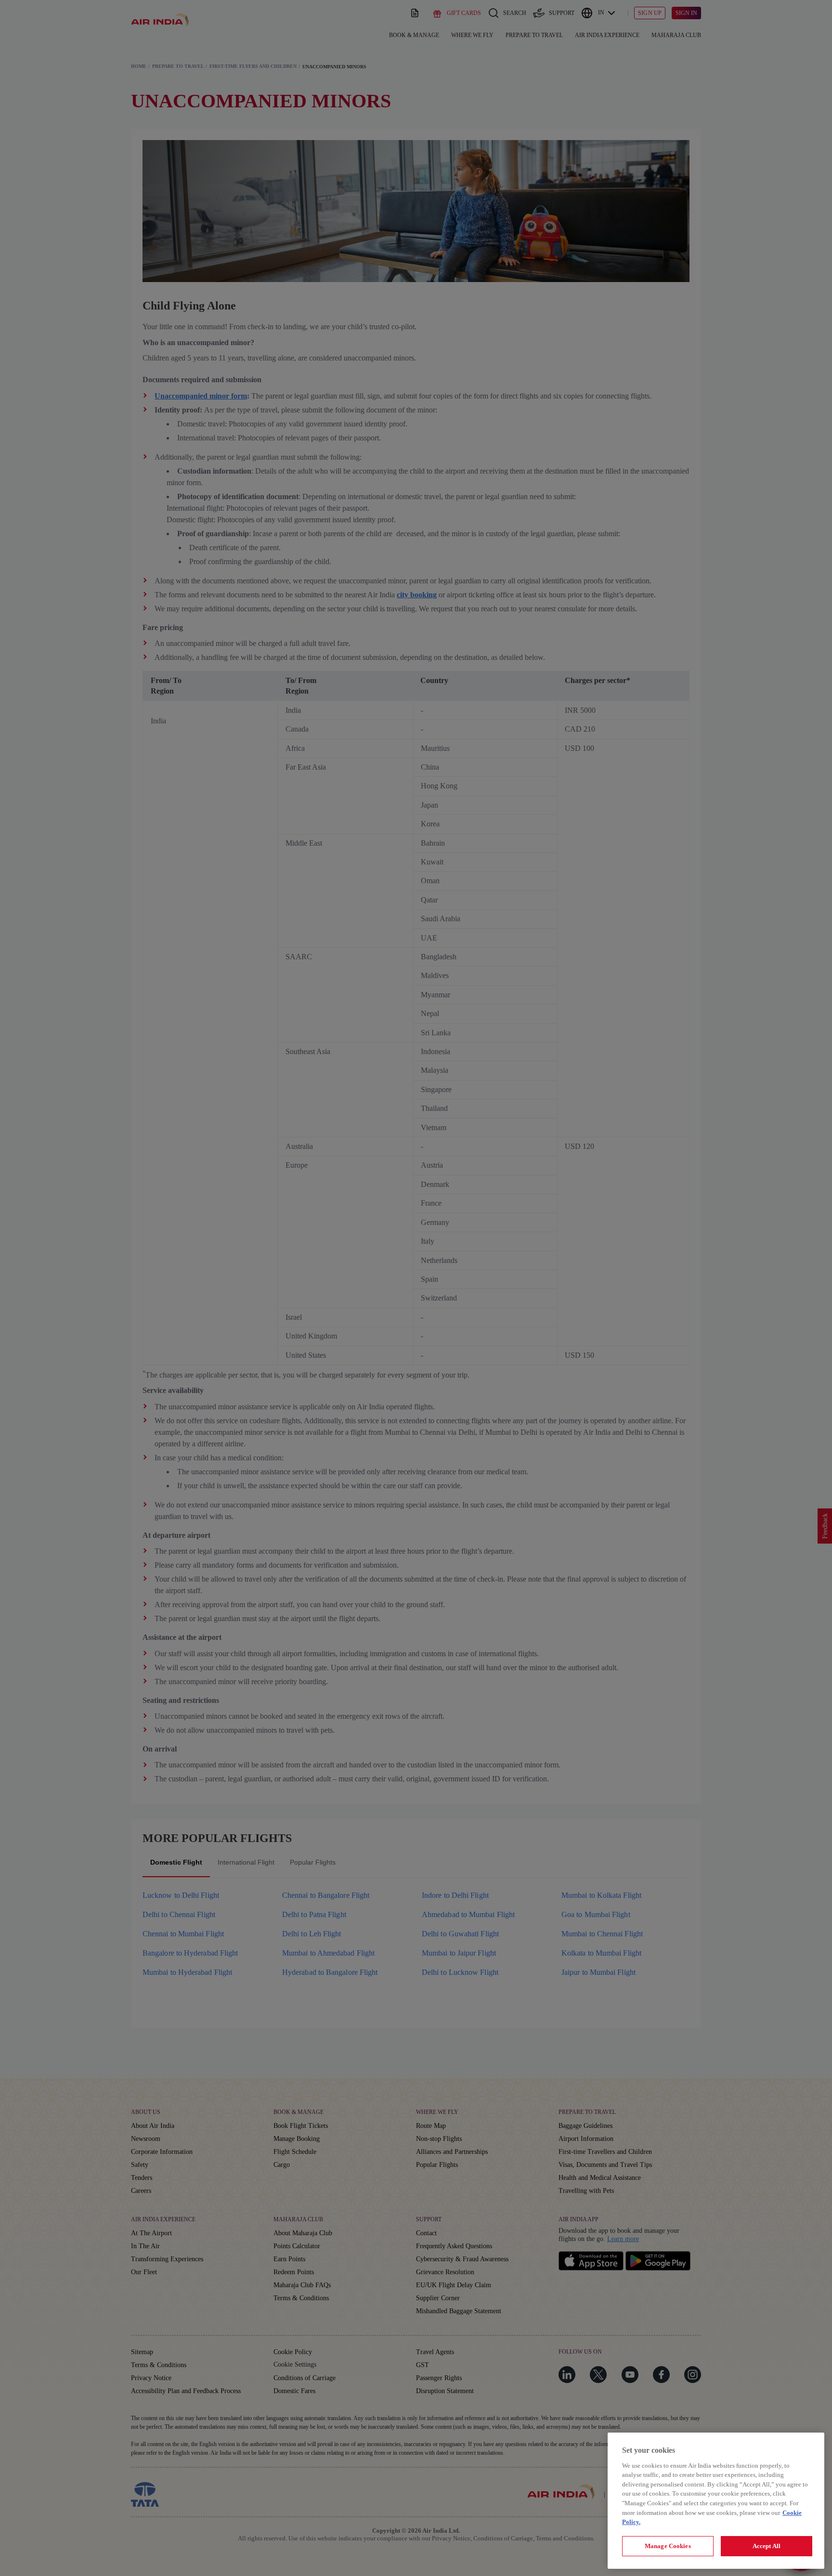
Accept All (767, 2546)
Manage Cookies (668, 2546)
